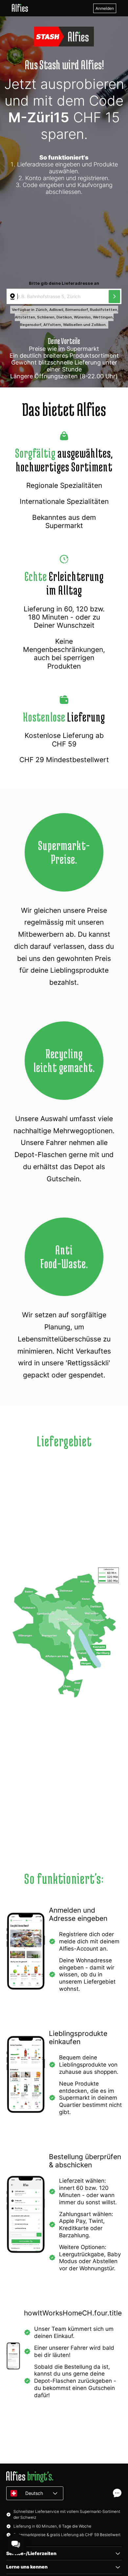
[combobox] (58, 297)
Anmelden (105, 8)
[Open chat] (117, 2493)
